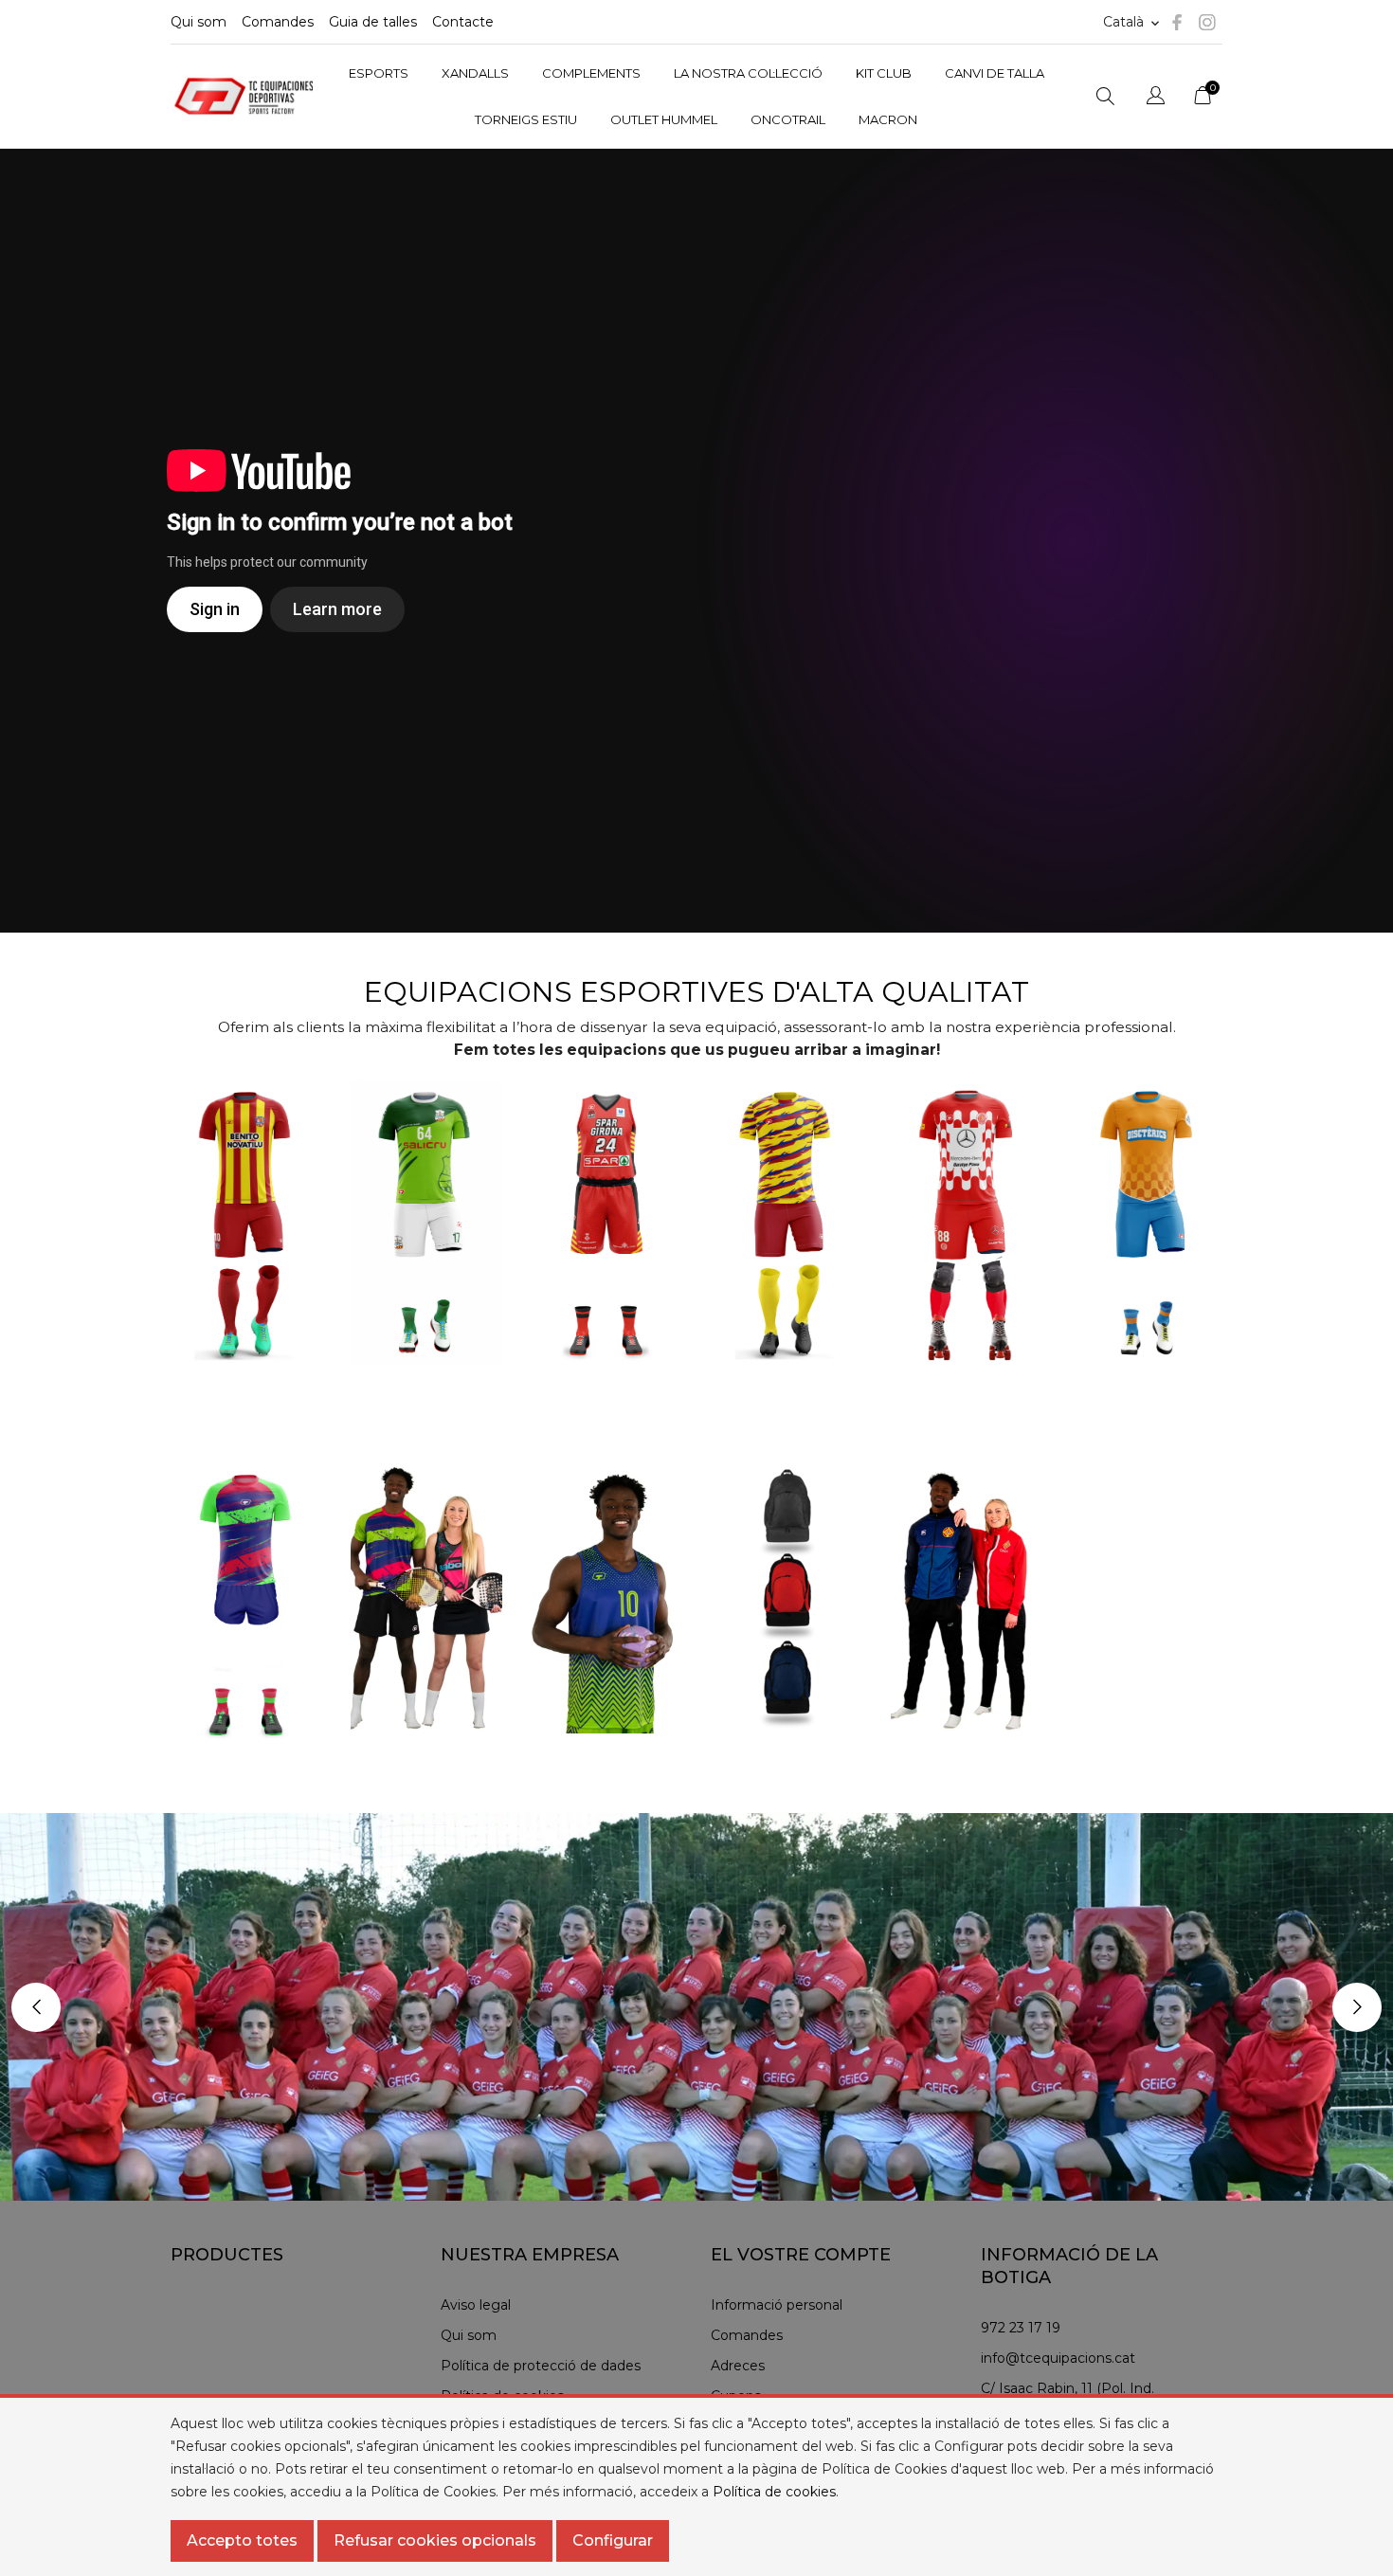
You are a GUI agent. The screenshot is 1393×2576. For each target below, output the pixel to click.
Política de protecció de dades (541, 2366)
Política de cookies (774, 2492)
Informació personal (777, 2305)
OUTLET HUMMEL (664, 119)
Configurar (613, 2540)
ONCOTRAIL (788, 119)
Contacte (463, 22)
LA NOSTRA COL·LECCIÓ (748, 73)
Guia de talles (373, 22)
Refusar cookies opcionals (435, 2540)
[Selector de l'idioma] (1156, 98)
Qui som (199, 22)
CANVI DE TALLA (995, 73)
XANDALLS (475, 73)
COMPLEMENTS (591, 73)
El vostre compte (801, 2255)
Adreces (738, 2366)
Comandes (278, 22)
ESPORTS (379, 73)
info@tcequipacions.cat (1058, 2358)
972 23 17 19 (1021, 2328)
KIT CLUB (884, 73)
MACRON (888, 119)
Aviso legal (476, 2305)
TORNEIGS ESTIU (526, 119)
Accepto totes (242, 2540)
